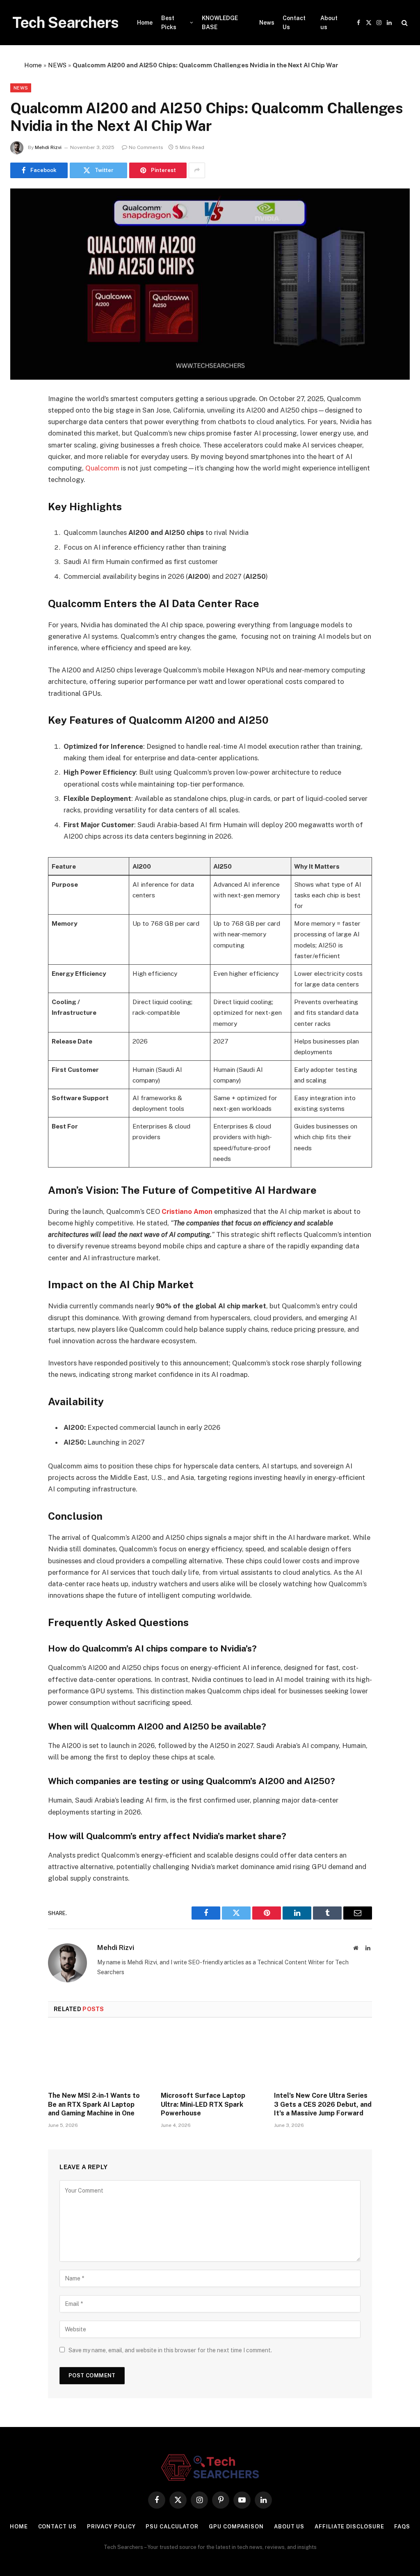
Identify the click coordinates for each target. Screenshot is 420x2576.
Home (145, 23)
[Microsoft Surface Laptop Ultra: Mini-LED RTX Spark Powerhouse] (210, 2057)
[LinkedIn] (23, 462)
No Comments (146, 147)
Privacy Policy (111, 2527)
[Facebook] (23, 420)
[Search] (404, 23)
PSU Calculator (172, 2527)
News (267, 23)
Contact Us (294, 23)
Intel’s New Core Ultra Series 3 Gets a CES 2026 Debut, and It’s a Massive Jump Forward (323, 2105)
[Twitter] (23, 441)
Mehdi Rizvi (48, 147)
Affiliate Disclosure (349, 2527)
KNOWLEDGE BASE (220, 23)
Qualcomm (103, 468)
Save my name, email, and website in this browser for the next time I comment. (170, 2350)
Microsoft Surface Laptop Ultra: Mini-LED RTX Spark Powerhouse (203, 2105)
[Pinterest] (23, 483)
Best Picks (169, 23)
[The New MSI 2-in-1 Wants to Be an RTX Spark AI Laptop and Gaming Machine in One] (97, 2057)
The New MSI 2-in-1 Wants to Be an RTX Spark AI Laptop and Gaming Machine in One (94, 2105)
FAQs (402, 2527)
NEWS (57, 65)
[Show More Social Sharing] (197, 170)
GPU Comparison (236, 2527)
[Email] (23, 504)
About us (329, 23)
